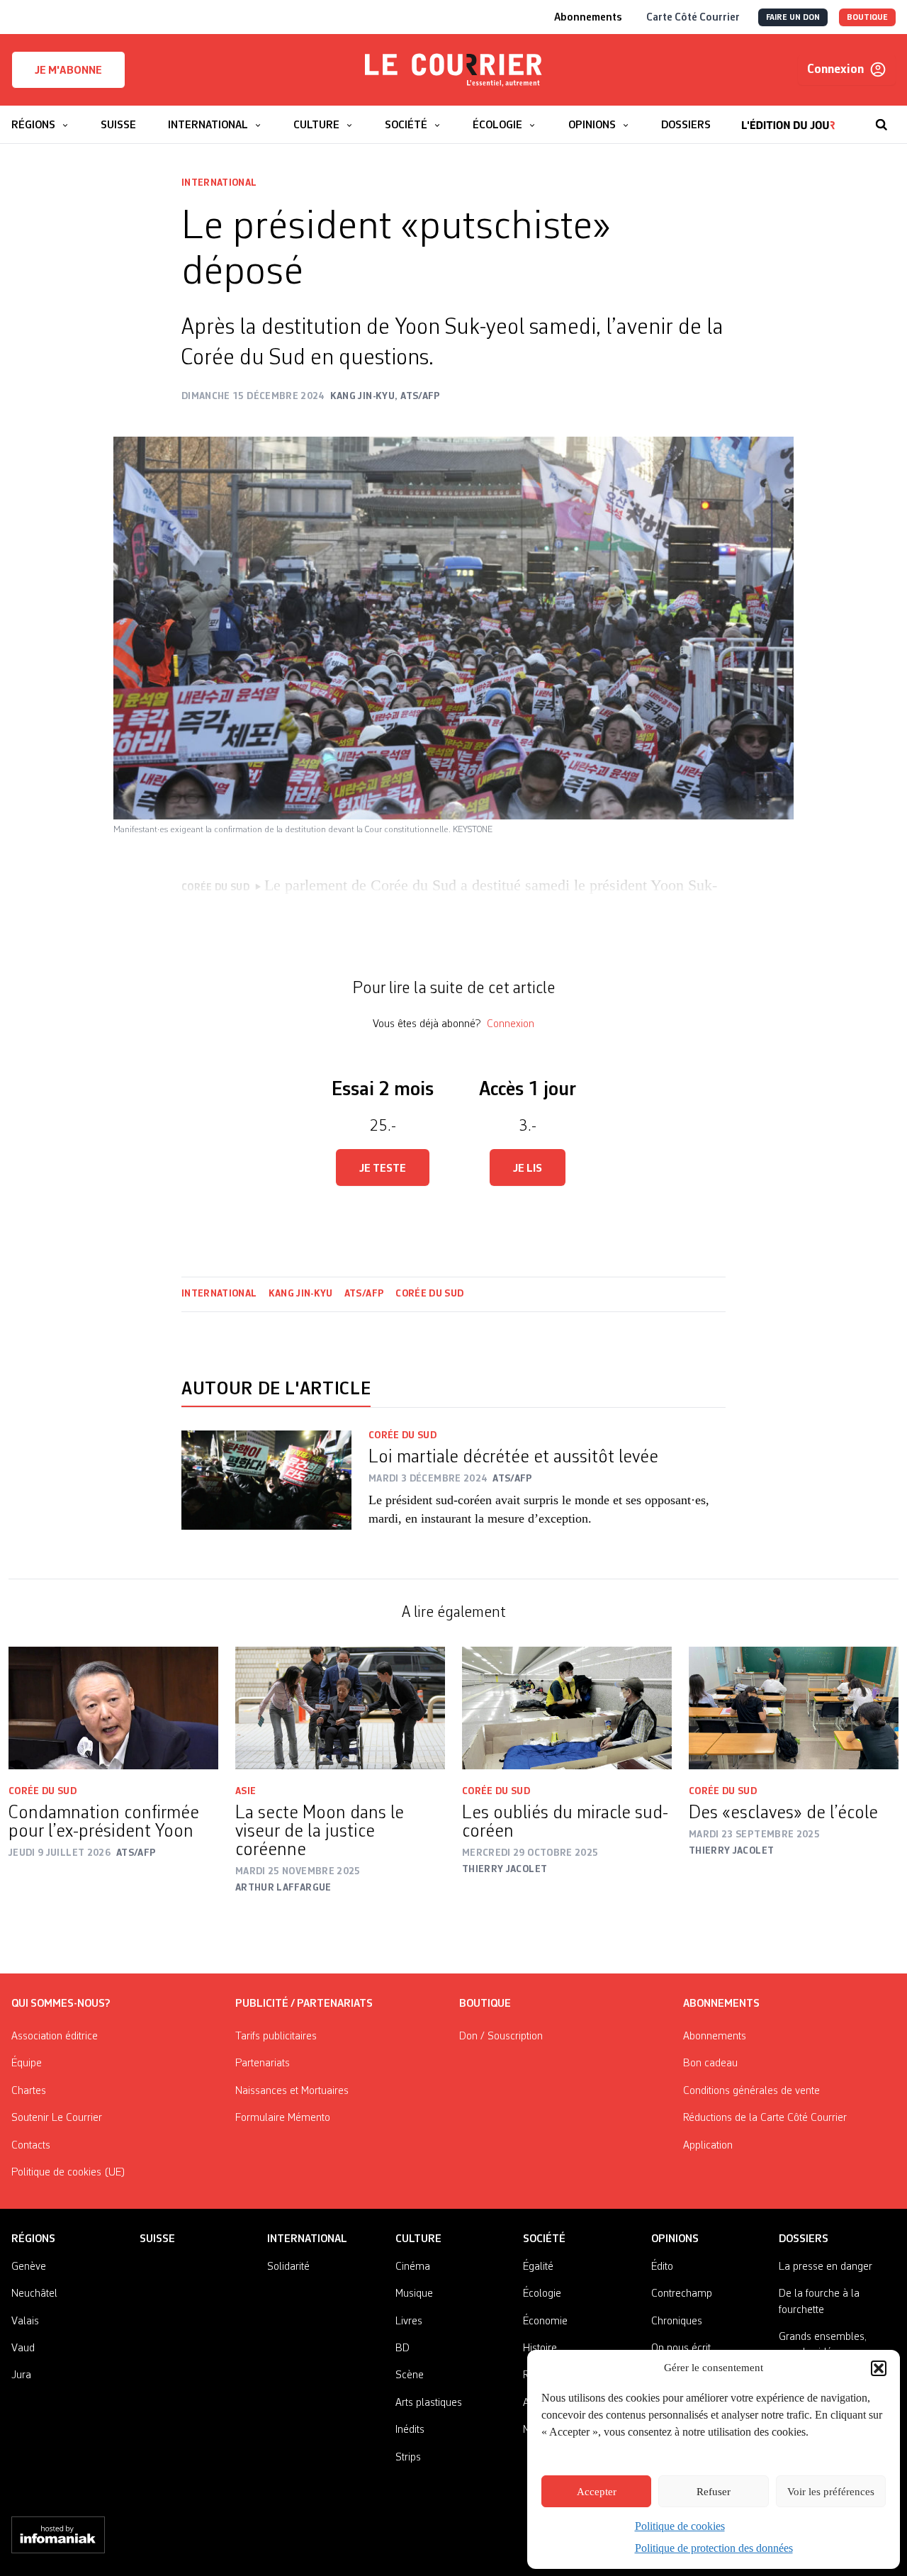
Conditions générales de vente (751, 2091)
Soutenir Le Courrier (57, 2118)
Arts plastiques (429, 2403)
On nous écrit (681, 2348)
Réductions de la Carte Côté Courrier (765, 2118)
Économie (545, 2322)
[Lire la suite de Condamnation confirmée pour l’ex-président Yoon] (113, 1708)
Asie (246, 1791)
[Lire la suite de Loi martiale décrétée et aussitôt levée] (266, 1488)
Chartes (29, 2091)
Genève (29, 2267)
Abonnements (715, 2037)
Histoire (540, 2348)
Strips (408, 2458)
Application (708, 2146)
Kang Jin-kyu (301, 1294)
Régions (33, 2239)
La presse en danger (826, 2267)
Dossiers (804, 2239)
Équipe (27, 2063)
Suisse (157, 2239)
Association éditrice (55, 2037)
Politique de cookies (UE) (68, 2173)
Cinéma (413, 2267)
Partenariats (263, 2063)
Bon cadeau (710, 2063)
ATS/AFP (364, 1294)
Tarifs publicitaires (276, 2037)
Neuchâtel (34, 2294)
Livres (409, 2322)
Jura (21, 2375)
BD (402, 2348)
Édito (662, 2267)
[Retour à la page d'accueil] (453, 70)
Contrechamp (682, 2294)
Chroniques (677, 2322)
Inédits (410, 2430)
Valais (25, 2322)
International (219, 183)
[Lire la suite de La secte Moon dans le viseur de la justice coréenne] (340, 1708)
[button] (879, 2368)
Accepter (597, 2492)
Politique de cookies (680, 2526)
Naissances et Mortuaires (292, 2091)
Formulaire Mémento (283, 2118)
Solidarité (288, 2267)
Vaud (23, 2348)
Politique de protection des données (714, 2548)
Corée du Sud (429, 1294)
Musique (414, 2294)
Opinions (675, 2239)
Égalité (538, 2267)
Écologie (542, 2294)
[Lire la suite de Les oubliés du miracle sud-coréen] (567, 1708)
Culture (418, 2239)
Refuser (714, 2492)
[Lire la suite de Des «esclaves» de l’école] (794, 1708)
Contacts (31, 2146)
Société (544, 2239)
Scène (410, 2375)
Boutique (485, 2004)
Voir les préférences (831, 2492)
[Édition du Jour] (788, 118)
